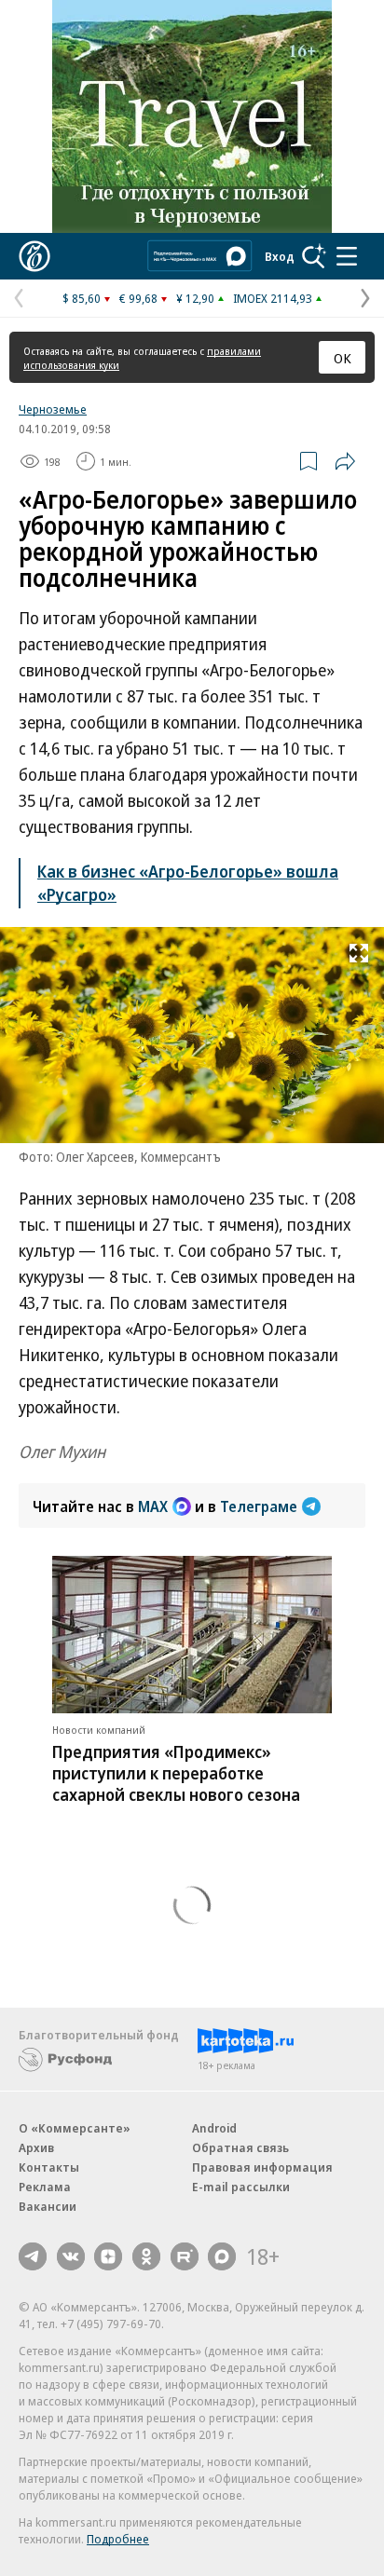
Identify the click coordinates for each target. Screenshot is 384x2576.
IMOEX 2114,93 (273, 298)
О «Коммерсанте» (75, 2128)
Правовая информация (262, 2167)
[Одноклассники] (146, 2256)
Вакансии (48, 2206)
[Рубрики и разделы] (347, 256)
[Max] (222, 2256)
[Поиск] (314, 256)
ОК (343, 358)
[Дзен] (108, 2256)
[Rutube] (185, 2256)
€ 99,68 (138, 298)
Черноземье (53, 409)
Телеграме (259, 1506)
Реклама (45, 2187)
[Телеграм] (33, 2256)
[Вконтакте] (71, 2256)
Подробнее (118, 2539)
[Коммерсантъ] (34, 256)
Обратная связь (240, 2147)
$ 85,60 (82, 298)
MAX (153, 1506)
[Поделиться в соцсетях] (345, 461)
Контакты (49, 2167)
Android (214, 2128)
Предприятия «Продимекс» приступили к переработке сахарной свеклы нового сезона (176, 1773)
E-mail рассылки (241, 2187)
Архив (36, 2147)
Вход (280, 256)
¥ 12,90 (195, 298)
